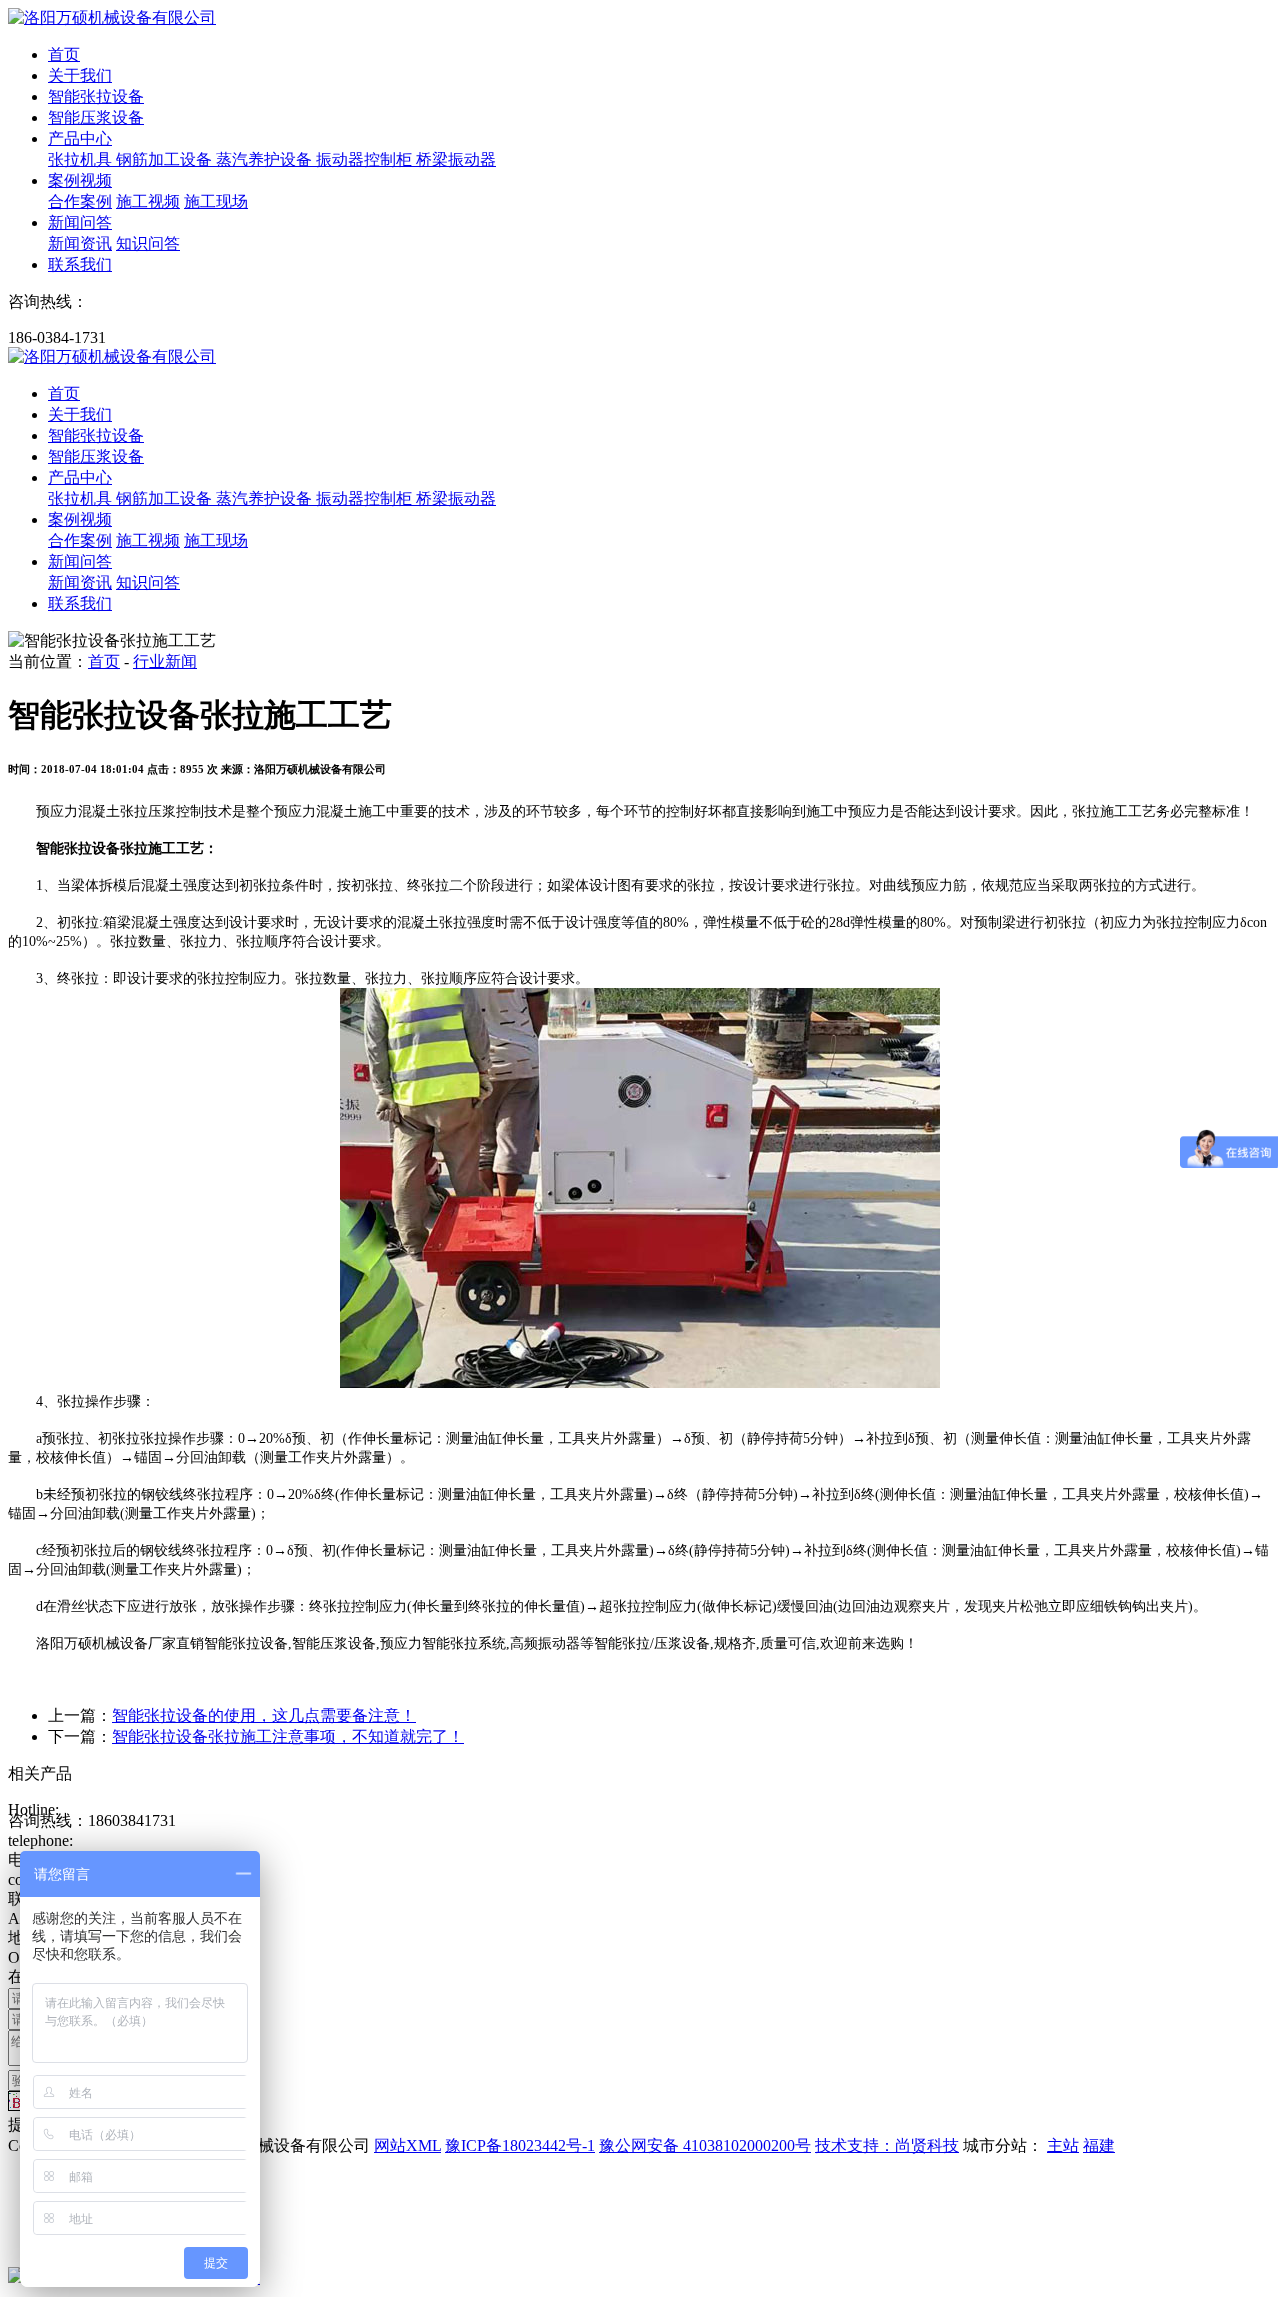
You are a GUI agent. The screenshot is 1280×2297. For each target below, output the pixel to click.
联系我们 (80, 264)
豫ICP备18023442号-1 (520, 2145)
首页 (64, 54)
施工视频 (148, 201)
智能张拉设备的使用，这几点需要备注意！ (264, 1715)
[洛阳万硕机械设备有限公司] (112, 17)
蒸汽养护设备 (266, 159)
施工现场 (216, 201)
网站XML (407, 2145)
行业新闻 (165, 661)
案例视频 (80, 180)
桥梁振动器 (456, 159)
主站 (1063, 2145)
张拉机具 (82, 159)
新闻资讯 (80, 243)
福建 (1099, 2145)
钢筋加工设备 (166, 159)
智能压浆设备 (96, 117)
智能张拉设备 (96, 96)
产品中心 (80, 138)
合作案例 (80, 201)
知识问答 (148, 243)
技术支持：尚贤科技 (887, 2145)
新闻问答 (80, 222)
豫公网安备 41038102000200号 (705, 2145)
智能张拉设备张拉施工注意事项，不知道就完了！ (288, 1736)
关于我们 (80, 75)
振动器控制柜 (366, 159)
